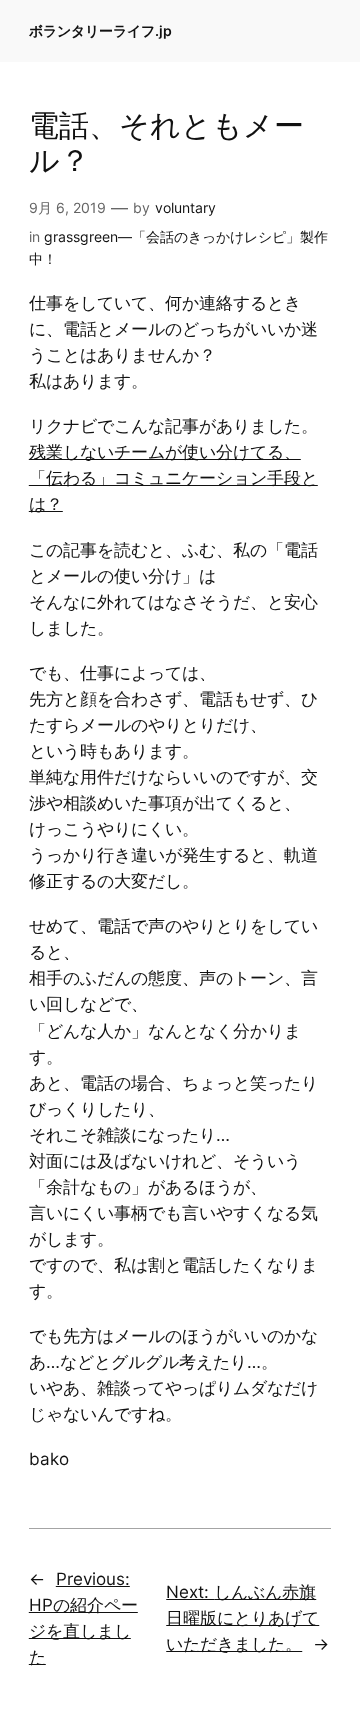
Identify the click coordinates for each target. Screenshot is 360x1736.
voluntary (185, 207)
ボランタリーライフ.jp (100, 30)
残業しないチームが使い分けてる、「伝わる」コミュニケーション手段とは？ (173, 478)
